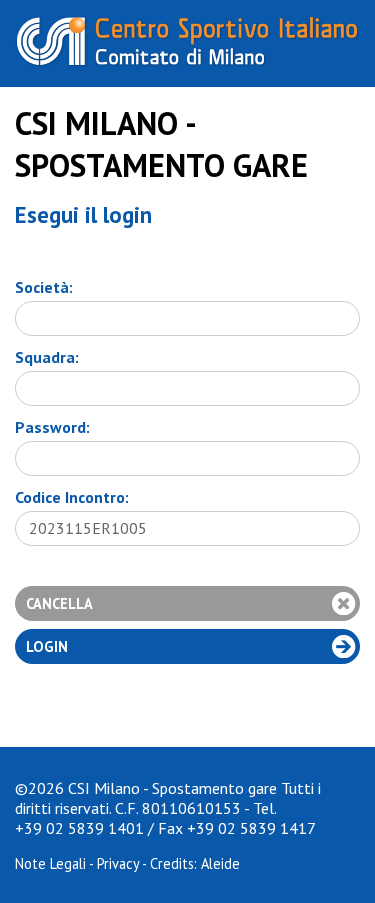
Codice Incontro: (72, 497)
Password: (52, 427)
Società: (44, 287)
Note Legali (50, 863)
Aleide (220, 863)
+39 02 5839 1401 (79, 828)
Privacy (118, 863)
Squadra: (47, 357)
